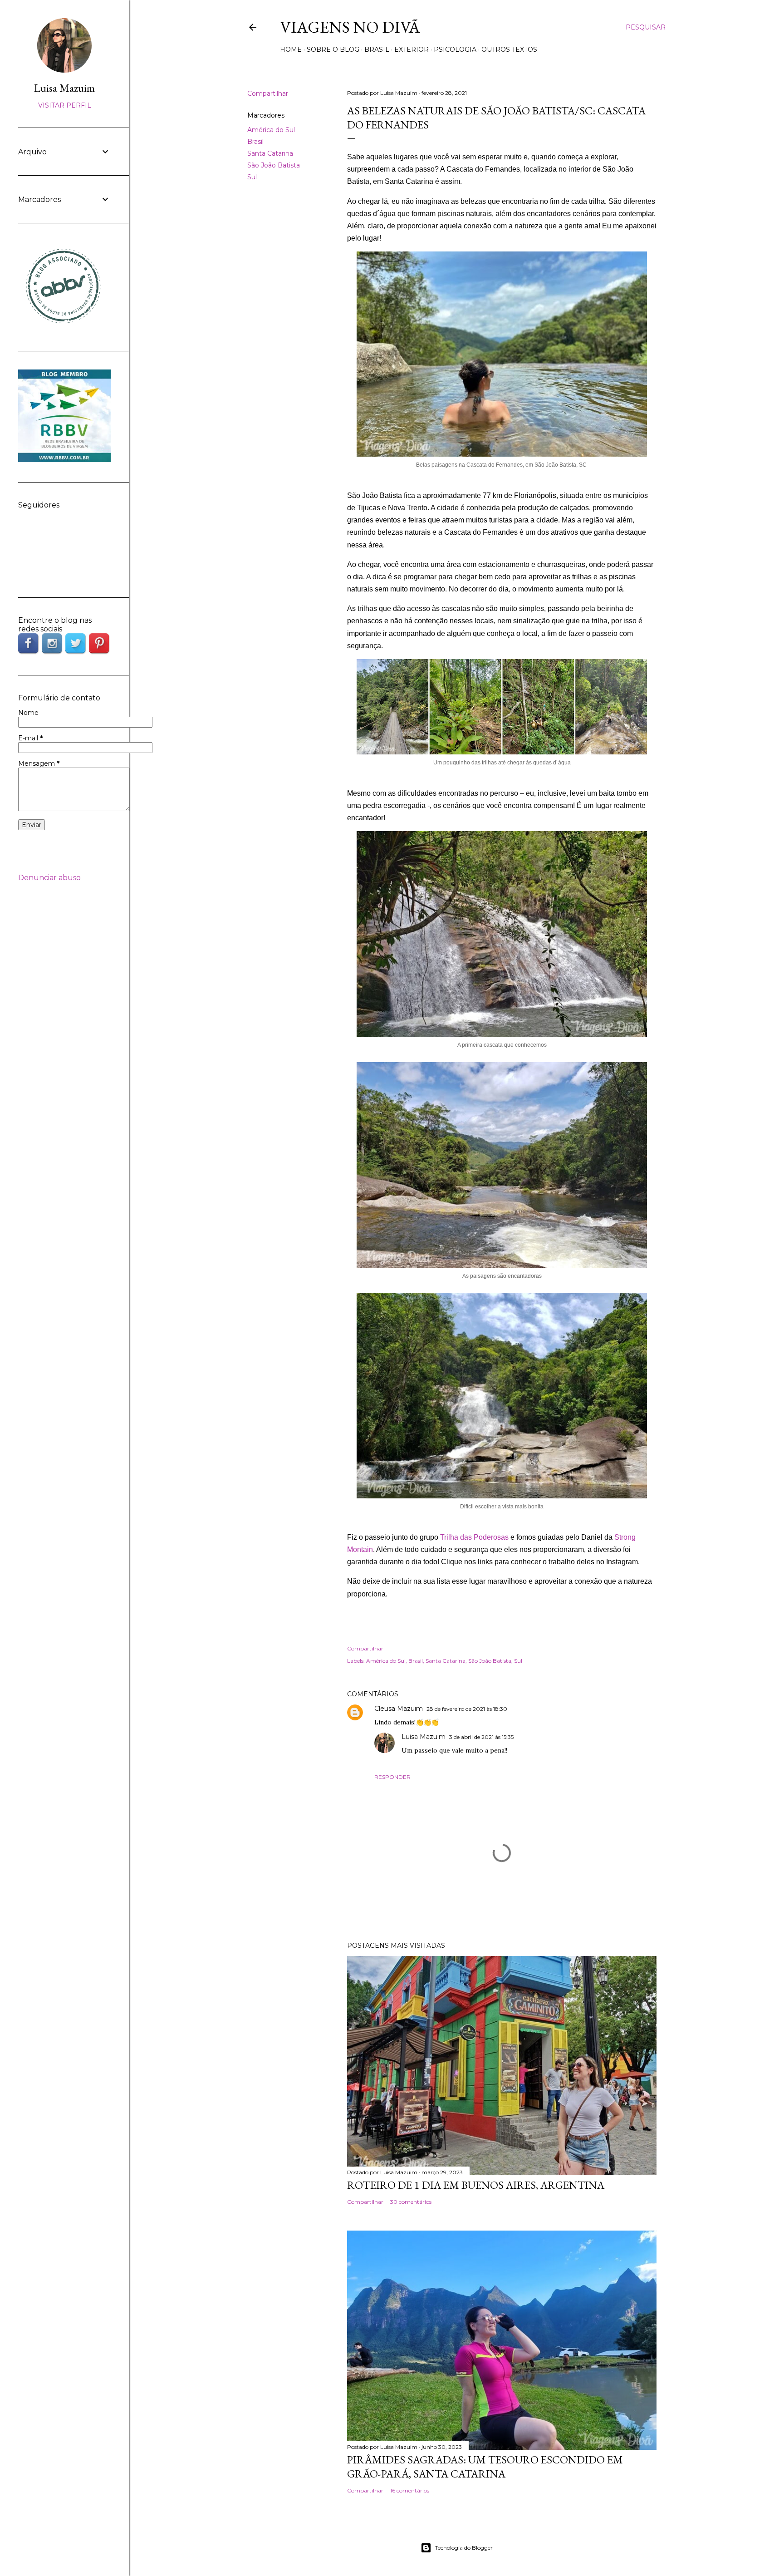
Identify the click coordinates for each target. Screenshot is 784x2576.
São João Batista (274, 165)
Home (291, 49)
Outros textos (509, 49)
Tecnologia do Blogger (464, 2548)
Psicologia (455, 49)
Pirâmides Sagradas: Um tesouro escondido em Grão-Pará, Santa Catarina (485, 2467)
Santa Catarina (270, 153)
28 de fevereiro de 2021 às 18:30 (467, 1709)
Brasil (377, 49)
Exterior (412, 49)
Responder (392, 1777)
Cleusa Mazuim (399, 1709)
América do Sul (271, 130)
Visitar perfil (65, 105)
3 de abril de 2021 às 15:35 (481, 1737)
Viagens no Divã (350, 27)
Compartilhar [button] (268, 94)
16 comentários (410, 2490)
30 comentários (411, 2202)
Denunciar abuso (49, 878)
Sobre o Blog (333, 49)
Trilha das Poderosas (474, 1537)
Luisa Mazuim (424, 1737)
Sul (252, 177)
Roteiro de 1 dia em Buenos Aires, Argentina (476, 2185)
